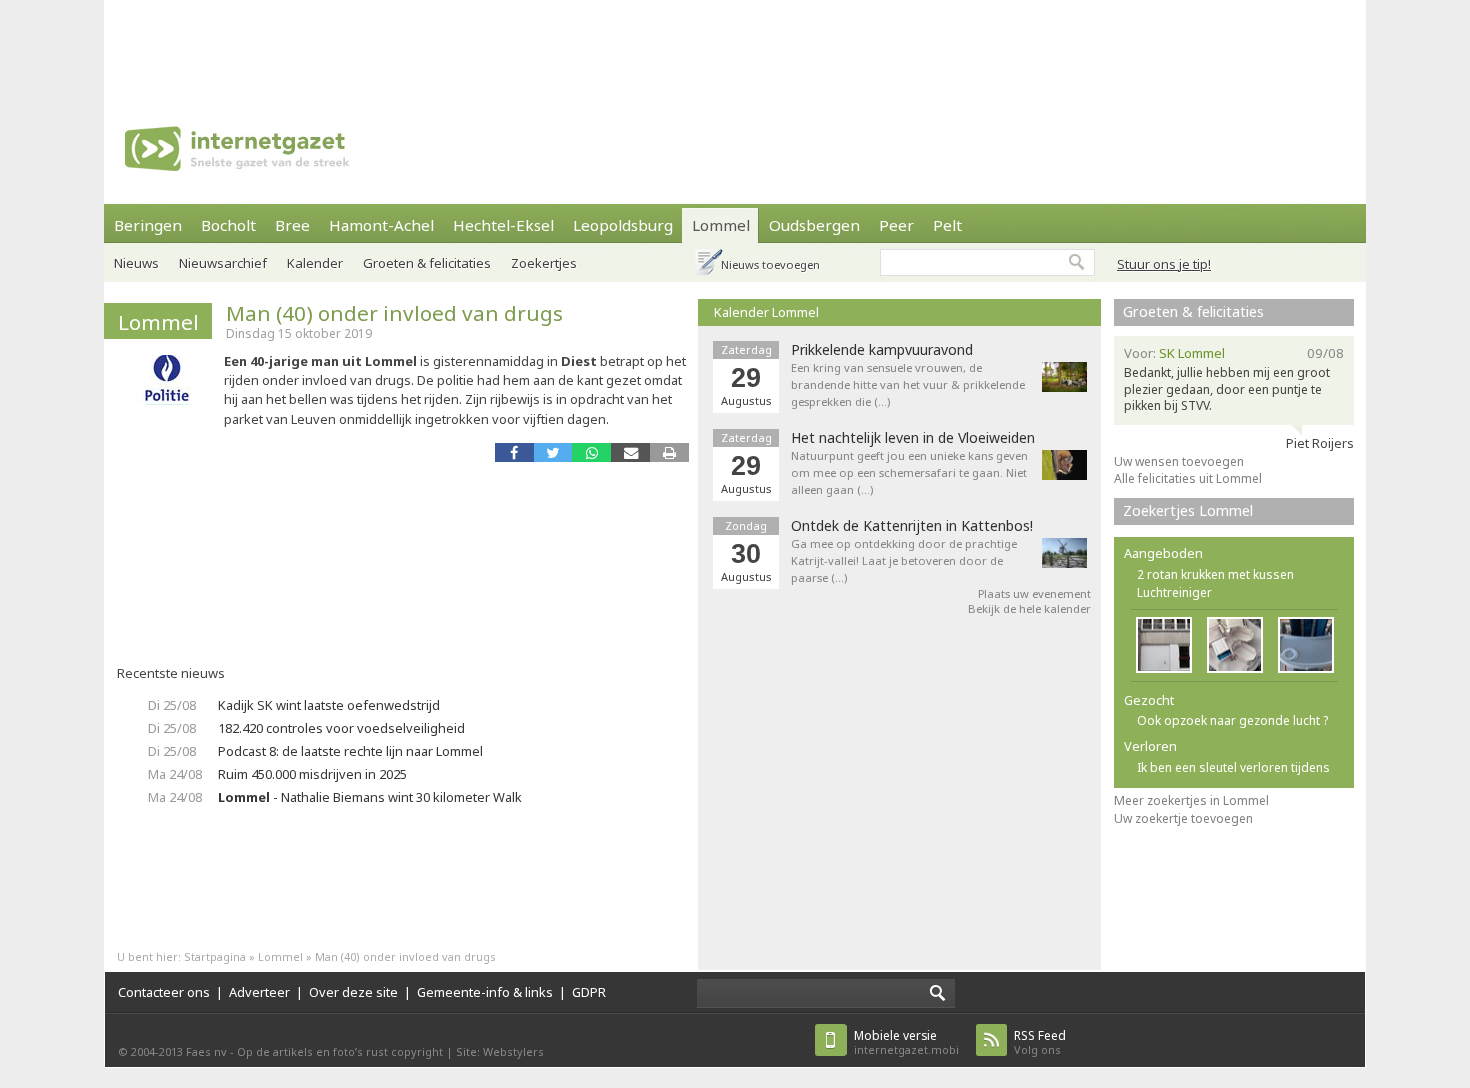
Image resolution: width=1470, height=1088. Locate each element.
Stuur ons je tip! (1164, 264)
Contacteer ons (164, 992)
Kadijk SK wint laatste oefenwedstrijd (329, 705)
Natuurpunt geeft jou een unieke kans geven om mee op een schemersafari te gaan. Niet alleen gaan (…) (909, 472)
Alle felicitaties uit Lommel (1188, 478)
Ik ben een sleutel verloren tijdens (1233, 767)
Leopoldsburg (623, 225)
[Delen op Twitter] (553, 452)
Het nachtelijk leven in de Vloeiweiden (913, 438)
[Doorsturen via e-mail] (630, 452)
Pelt (947, 225)
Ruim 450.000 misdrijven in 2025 (312, 774)
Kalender (315, 263)
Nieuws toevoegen (770, 264)
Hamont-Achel (381, 225)
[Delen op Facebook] (514, 452)
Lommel (721, 225)
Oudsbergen (814, 225)
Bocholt (228, 225)
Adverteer (259, 992)
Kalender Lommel (766, 312)
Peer (896, 225)
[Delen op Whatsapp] (591, 452)
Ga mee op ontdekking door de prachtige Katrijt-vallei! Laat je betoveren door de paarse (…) (904, 560)
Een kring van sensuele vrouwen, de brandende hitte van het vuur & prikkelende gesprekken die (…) (908, 384)
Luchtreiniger (1174, 592)
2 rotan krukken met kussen (1215, 574)
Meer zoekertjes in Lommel (1191, 800)
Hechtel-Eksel (503, 225)
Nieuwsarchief (223, 263)
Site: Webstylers (500, 1051)
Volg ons (1040, 1042)
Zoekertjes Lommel (1188, 510)
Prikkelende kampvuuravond (882, 350)
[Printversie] (669, 452)
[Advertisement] (735, 45)
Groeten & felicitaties (427, 263)
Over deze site (353, 992)
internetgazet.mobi (906, 1042)
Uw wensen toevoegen (1179, 461)
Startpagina (215, 956)
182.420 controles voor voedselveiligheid (341, 728)
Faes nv (206, 1051)
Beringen (148, 225)
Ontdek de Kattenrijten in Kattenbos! (912, 526)
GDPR (589, 992)
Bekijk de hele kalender (1029, 608)
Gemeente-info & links (485, 992)
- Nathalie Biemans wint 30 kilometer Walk (370, 797)
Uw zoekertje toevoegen (1183, 818)
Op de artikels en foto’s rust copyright (340, 1051)
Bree (292, 225)
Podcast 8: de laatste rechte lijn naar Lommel (350, 751)
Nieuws (136, 263)
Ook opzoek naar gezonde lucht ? (1232, 720)
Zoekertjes (544, 263)
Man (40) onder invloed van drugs (394, 313)
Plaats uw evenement (1034, 593)
